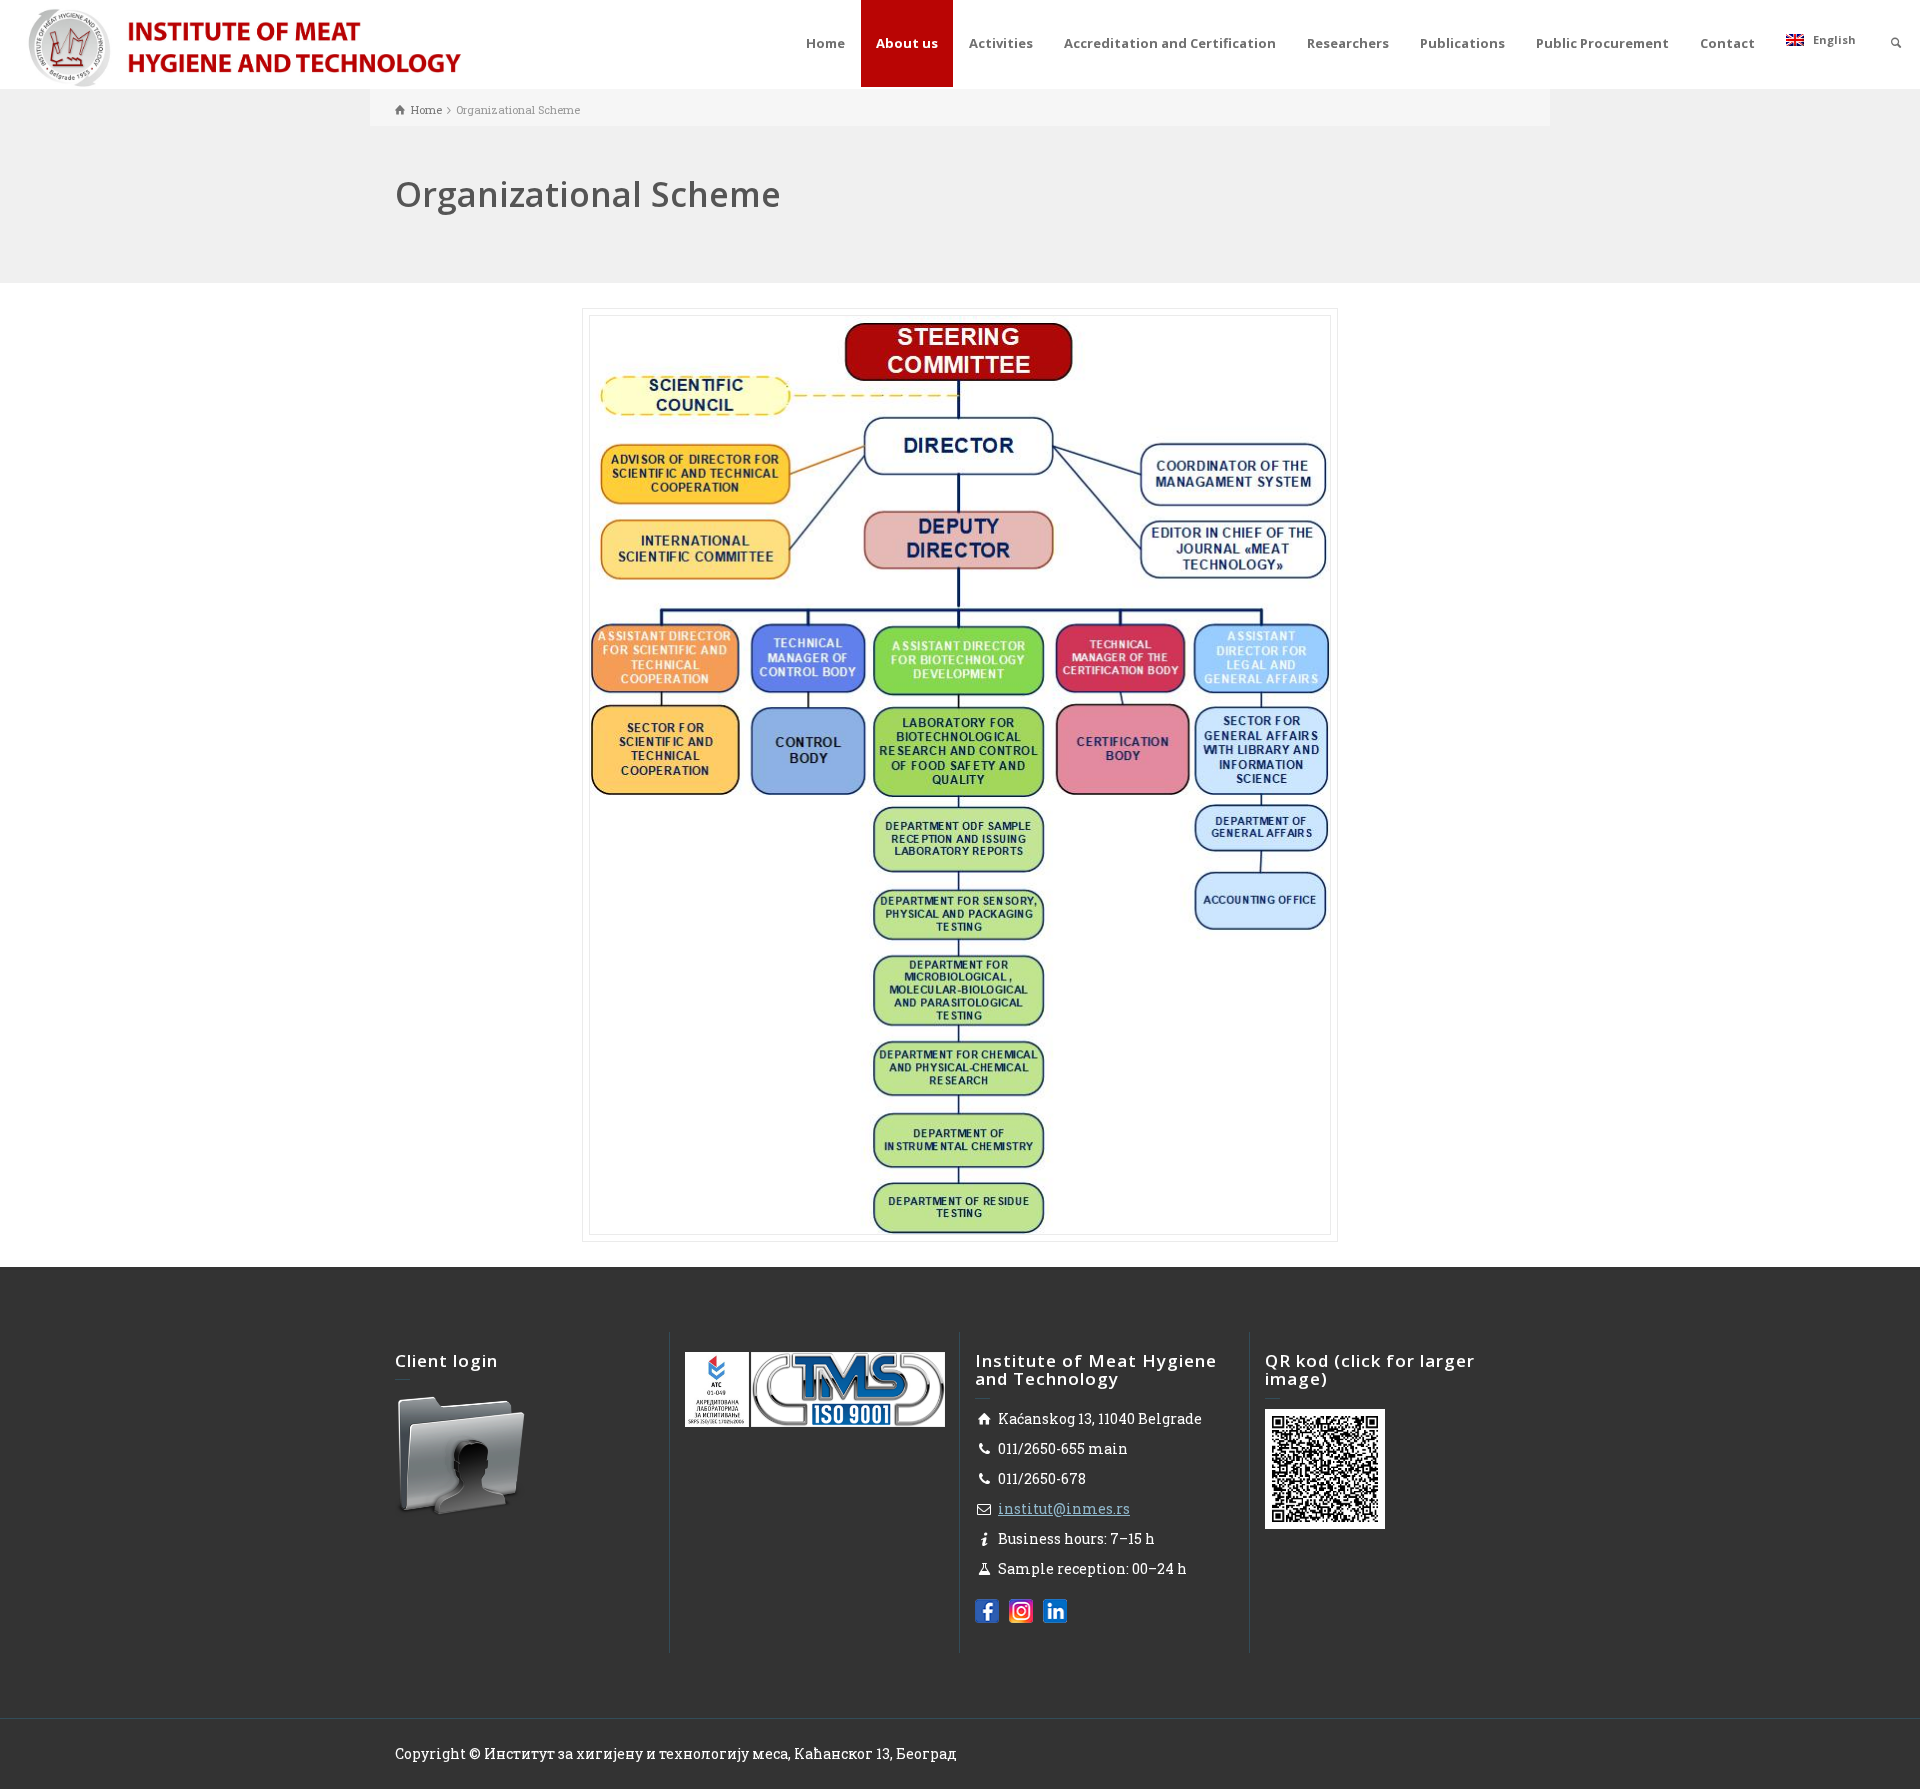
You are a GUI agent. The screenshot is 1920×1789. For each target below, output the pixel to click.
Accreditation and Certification (1170, 43)
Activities (1001, 43)
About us (907, 43)
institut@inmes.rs (1064, 1508)
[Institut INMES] (245, 45)
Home (825, 43)
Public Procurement (1602, 43)
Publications (1462, 43)
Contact (1727, 43)
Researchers (1348, 43)
